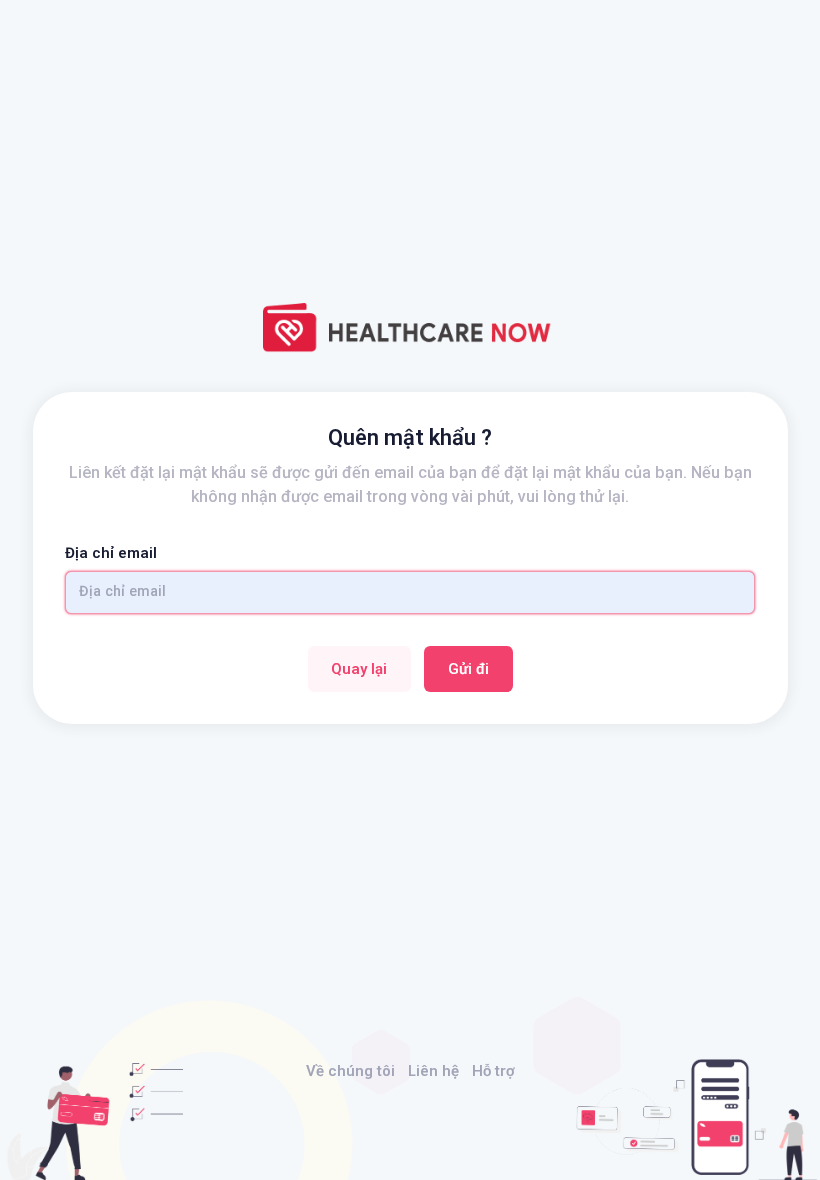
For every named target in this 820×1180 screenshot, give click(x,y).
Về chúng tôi (350, 1071)
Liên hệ (433, 1071)
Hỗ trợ (493, 1071)
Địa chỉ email (111, 553)
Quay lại (359, 669)
